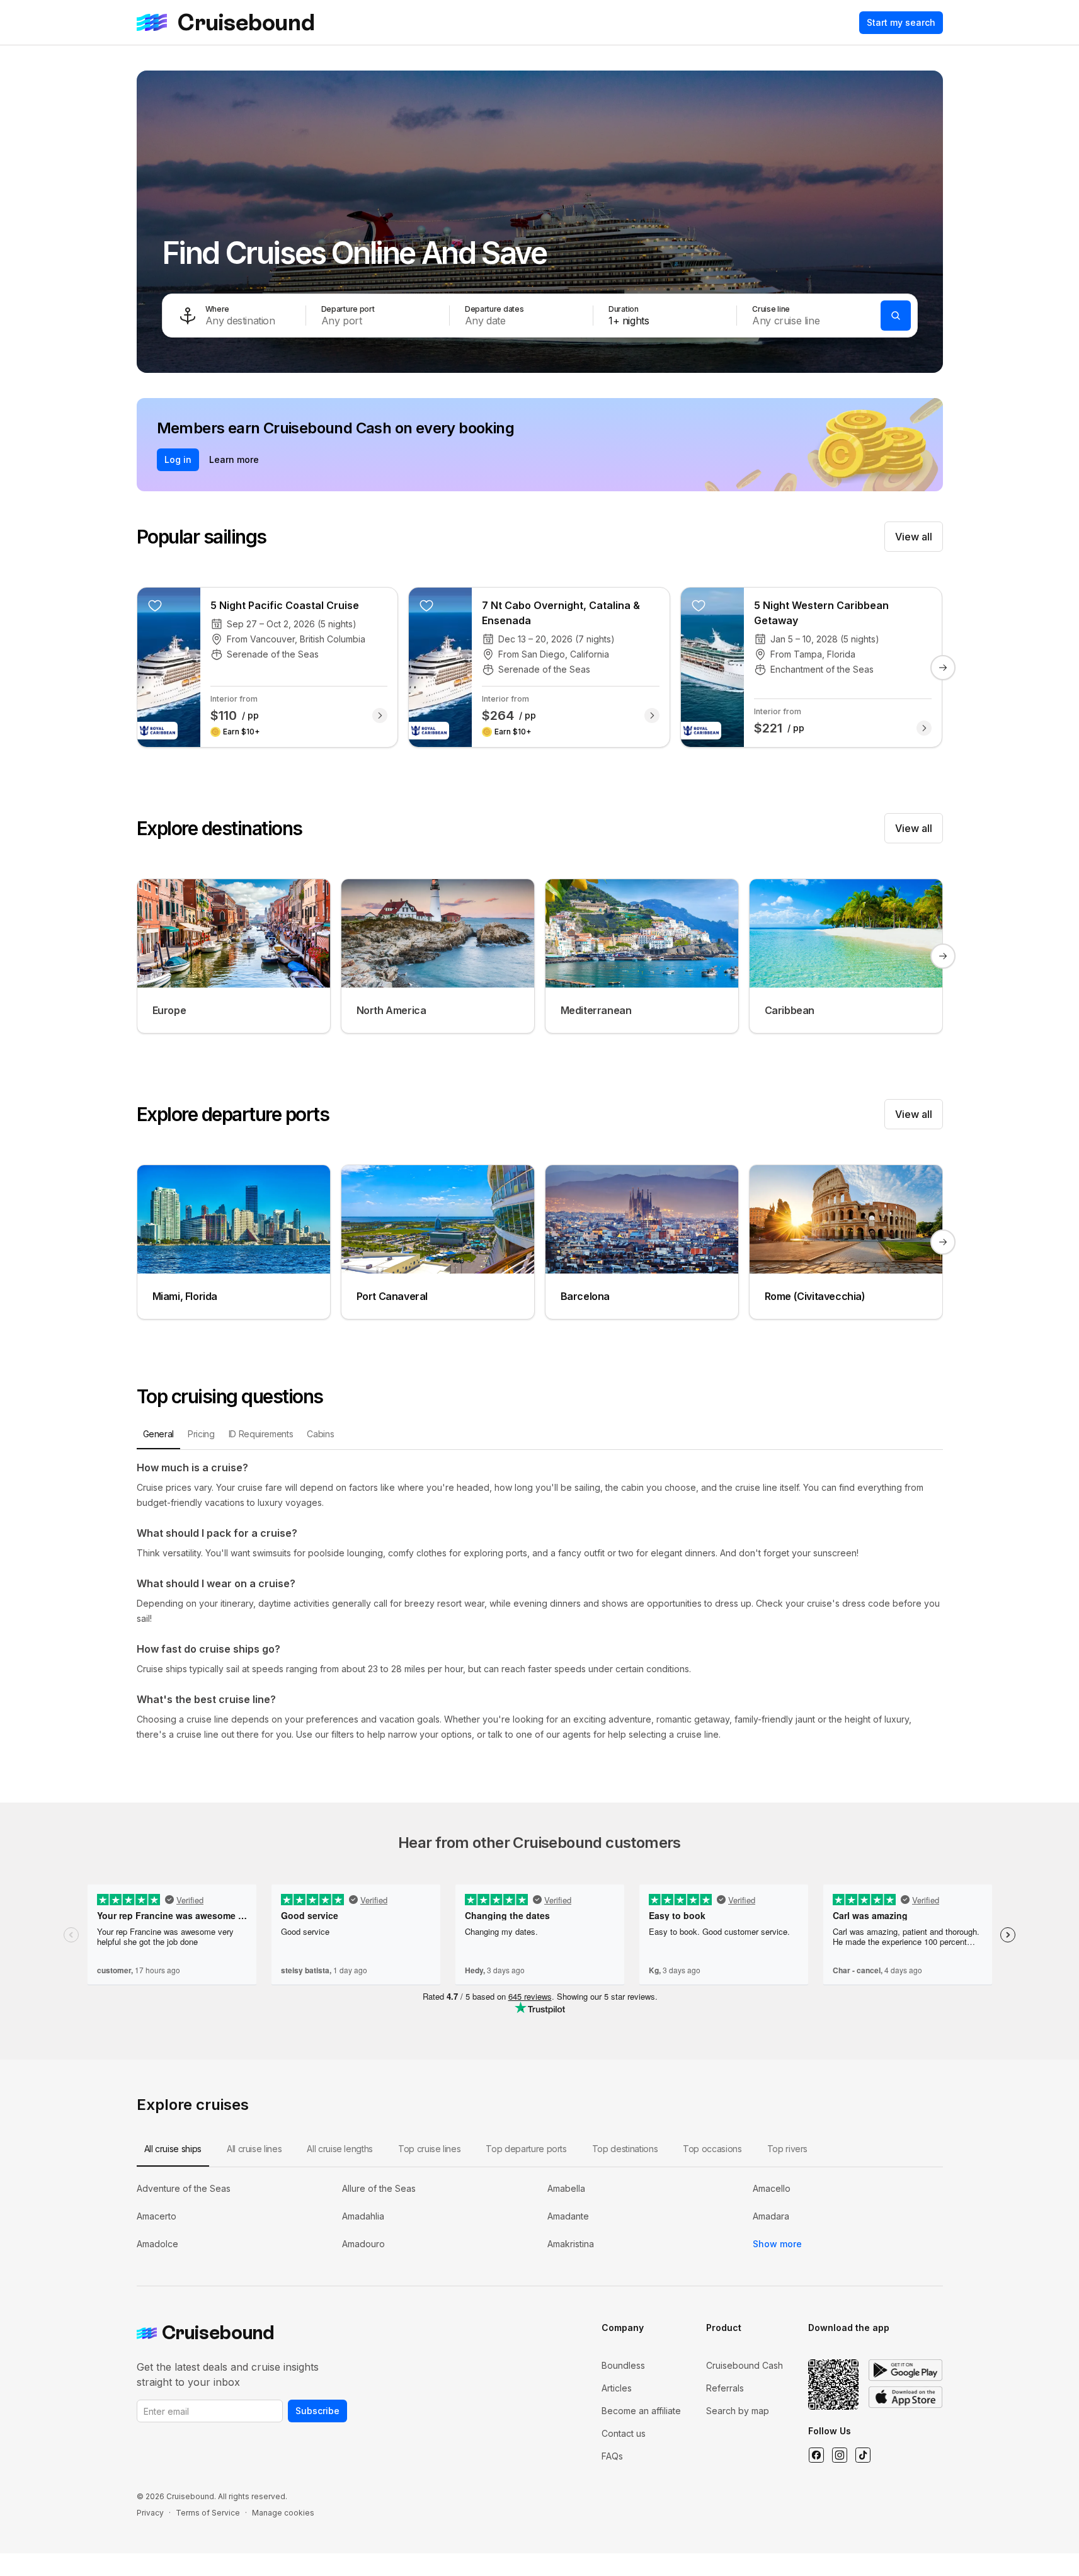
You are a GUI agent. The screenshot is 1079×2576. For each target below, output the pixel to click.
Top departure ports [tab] (526, 2149)
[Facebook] (816, 2455)
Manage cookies (283, 2513)
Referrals (725, 2388)
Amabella (566, 2188)
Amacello (772, 2188)
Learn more (234, 459)
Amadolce (157, 2244)
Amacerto (157, 2216)
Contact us (624, 2433)
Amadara (771, 2216)
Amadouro (363, 2244)
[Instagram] (839, 2455)
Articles (617, 2388)
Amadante (568, 2216)
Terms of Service (208, 2513)
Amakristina (571, 2244)
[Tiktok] (863, 2455)
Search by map (738, 2411)
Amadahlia (363, 2216)
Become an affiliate (641, 2411)
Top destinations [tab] (625, 2149)
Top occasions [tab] (712, 2149)
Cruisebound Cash (745, 2365)
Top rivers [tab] (788, 2149)
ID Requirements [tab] (261, 1434)
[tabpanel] (540, 1601)
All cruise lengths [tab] (340, 2149)
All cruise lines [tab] (254, 2149)
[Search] (896, 316)
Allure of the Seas (379, 2188)
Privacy (150, 2513)
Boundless (623, 2365)
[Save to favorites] (155, 605)
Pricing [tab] (201, 1434)
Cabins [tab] (320, 1434)
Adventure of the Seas (184, 2188)
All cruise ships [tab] (173, 2149)
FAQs (612, 2456)
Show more (777, 2244)
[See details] (380, 715)
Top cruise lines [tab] (429, 2149)
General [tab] (159, 1434)
